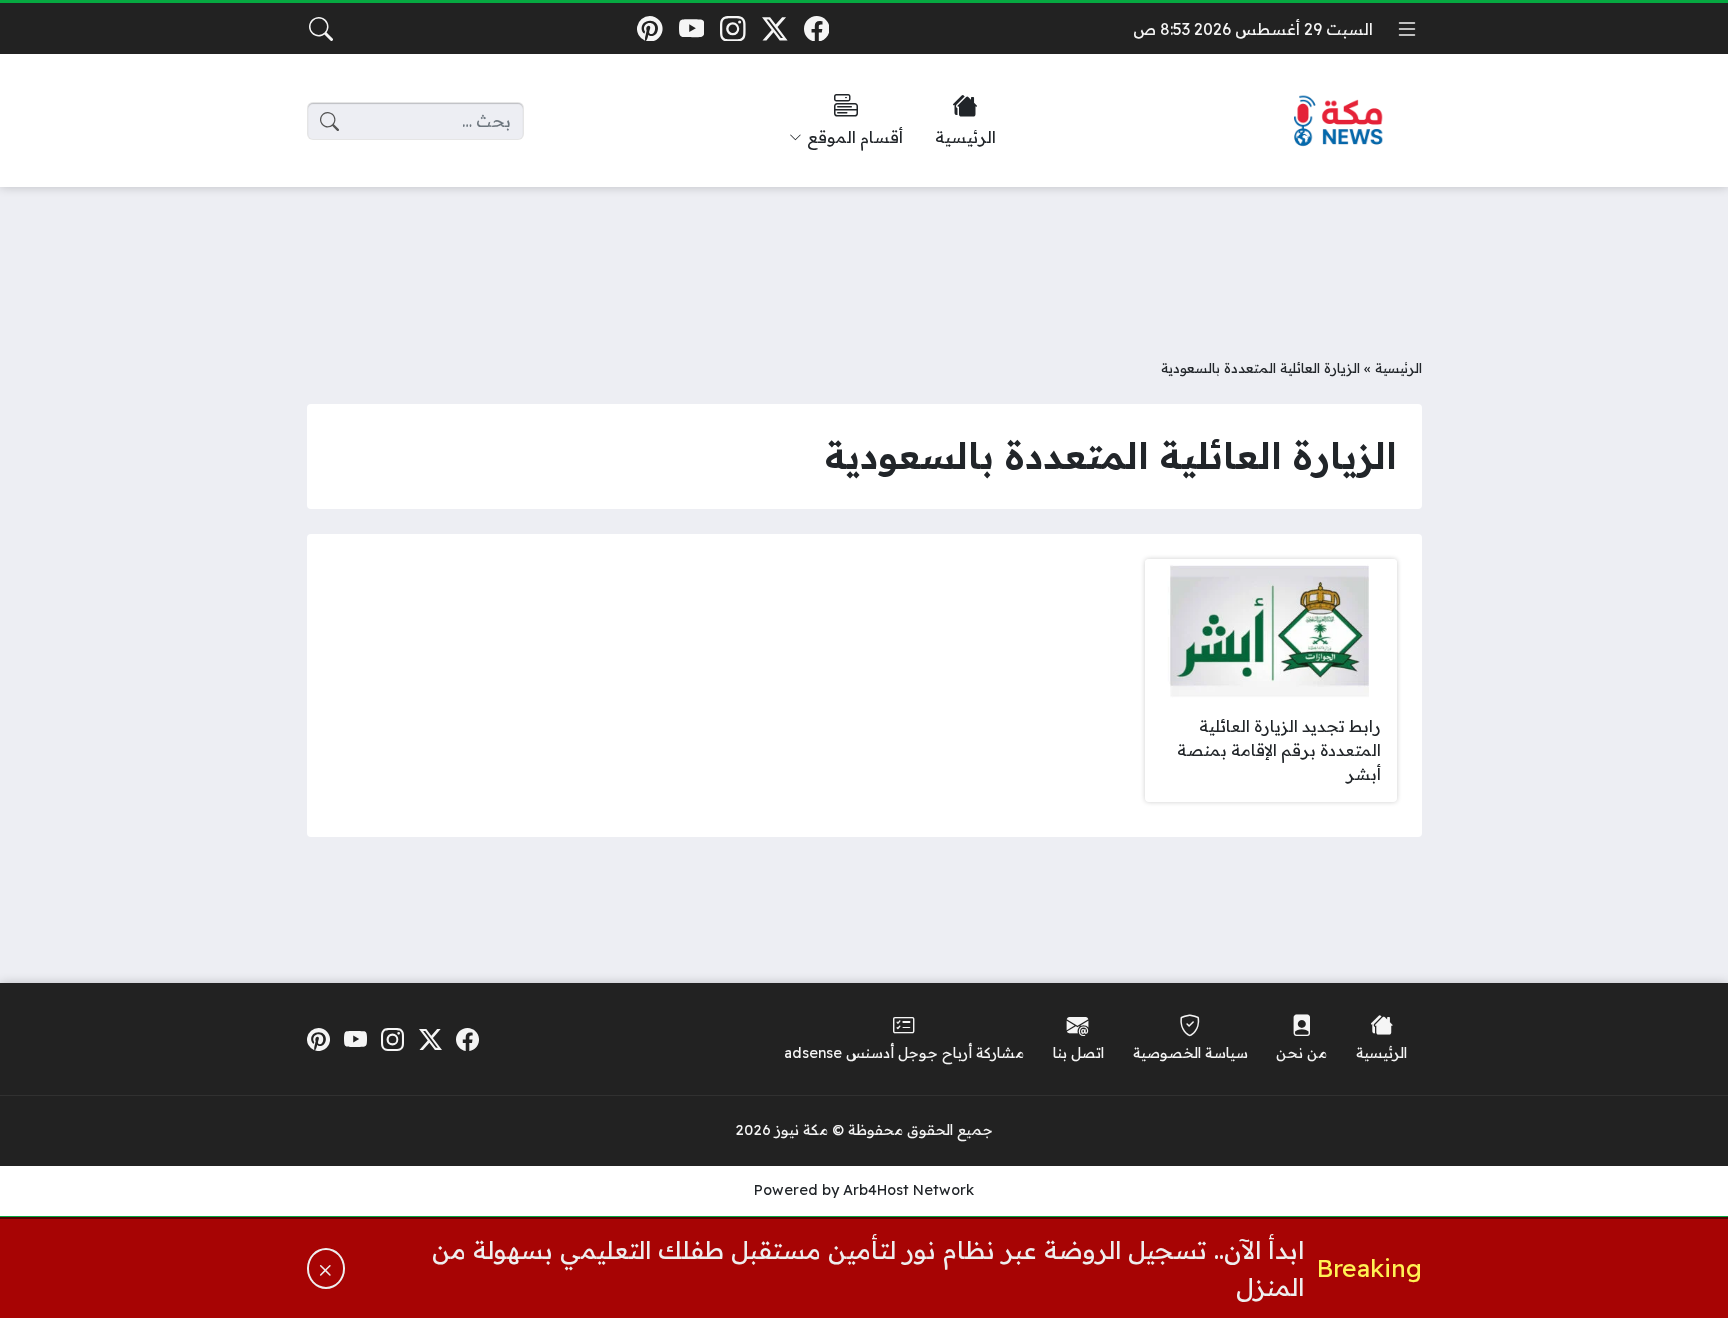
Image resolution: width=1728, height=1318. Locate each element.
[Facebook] (816, 28)
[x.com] (774, 28)
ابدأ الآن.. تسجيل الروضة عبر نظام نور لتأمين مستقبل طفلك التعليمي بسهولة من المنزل (868, 1268)
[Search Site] (321, 29)
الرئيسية (1398, 367)
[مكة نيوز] (1339, 121)
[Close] (326, 1268)
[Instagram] (733, 28)
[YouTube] (691, 28)
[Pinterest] (649, 28)
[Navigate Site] (1407, 29)
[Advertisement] (864, 257)
